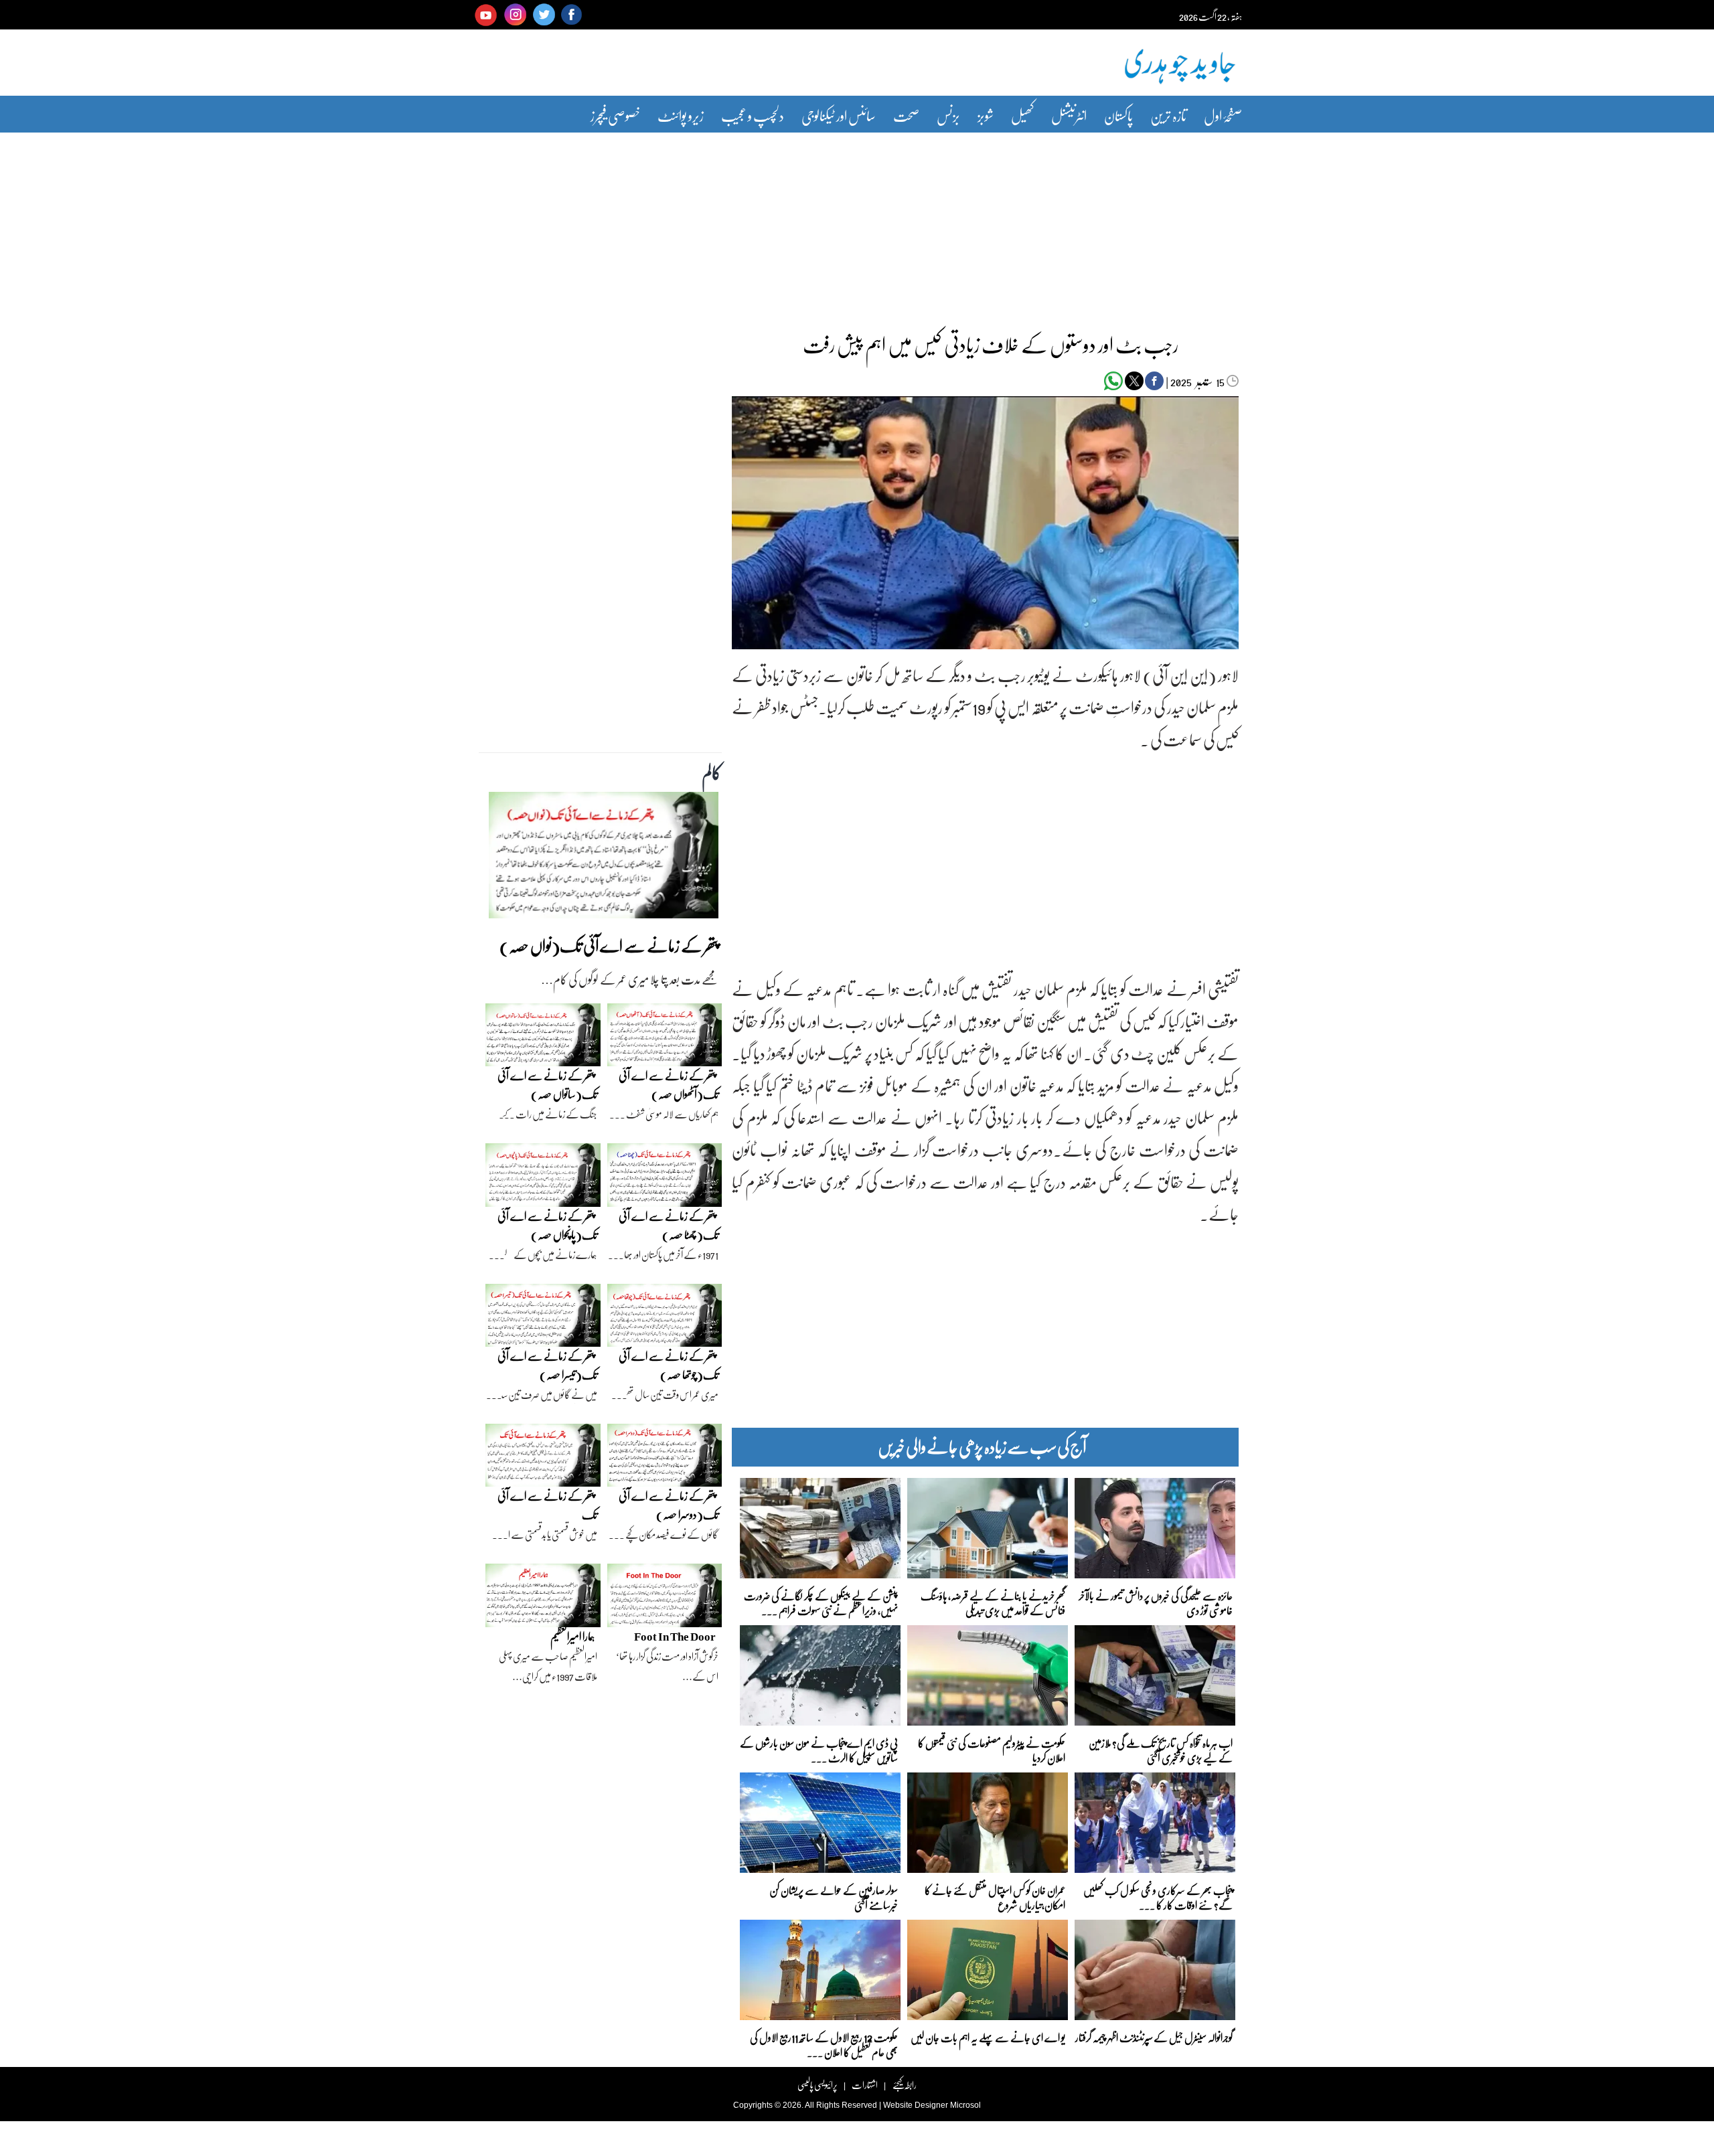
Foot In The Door (675, 1636)
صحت (906, 115)
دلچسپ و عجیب (753, 115)
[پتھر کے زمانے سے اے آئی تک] (543, 1459)
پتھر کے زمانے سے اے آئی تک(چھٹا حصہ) (669, 1225)
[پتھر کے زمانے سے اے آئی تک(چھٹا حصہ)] (665, 1178)
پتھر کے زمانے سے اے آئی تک (547, 1505)
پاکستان (1118, 115)
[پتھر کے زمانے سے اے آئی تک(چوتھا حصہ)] (665, 1319)
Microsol (965, 2105)
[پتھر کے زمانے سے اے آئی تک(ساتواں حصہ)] (543, 1038)
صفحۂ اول (1223, 115)
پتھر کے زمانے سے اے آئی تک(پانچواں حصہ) (547, 1225)
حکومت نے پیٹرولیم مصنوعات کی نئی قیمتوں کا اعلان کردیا (992, 1749)
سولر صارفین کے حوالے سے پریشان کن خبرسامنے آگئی (834, 1897)
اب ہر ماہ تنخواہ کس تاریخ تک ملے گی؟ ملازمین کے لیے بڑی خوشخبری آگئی (1161, 1749)
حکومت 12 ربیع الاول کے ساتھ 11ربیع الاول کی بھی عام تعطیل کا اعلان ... (824, 2044)
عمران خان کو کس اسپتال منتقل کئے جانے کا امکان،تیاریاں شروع (995, 1897)
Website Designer (916, 2105)
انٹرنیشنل (1069, 115)
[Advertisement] (857, 223)
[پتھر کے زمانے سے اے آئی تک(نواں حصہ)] (604, 859)
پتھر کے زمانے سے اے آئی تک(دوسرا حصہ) (669, 1505)
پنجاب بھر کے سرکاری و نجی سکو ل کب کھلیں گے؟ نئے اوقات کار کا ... (1158, 1897)
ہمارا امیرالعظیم (572, 1636)
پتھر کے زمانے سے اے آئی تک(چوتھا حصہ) (669, 1365)
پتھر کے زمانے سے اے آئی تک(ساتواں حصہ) (547, 1085)
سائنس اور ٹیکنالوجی (839, 115)
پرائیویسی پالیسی (817, 2085)
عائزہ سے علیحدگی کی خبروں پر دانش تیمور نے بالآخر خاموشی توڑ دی (1156, 1602)
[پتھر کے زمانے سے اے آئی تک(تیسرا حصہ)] (543, 1319)
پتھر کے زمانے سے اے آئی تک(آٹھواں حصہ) (669, 1085)
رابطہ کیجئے (904, 2085)
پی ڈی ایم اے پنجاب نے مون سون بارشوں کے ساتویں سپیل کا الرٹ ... (819, 1749)
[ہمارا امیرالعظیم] (543, 1599)
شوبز (986, 115)
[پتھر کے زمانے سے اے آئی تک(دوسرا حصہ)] (665, 1459)
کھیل (1022, 115)
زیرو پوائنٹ (681, 115)
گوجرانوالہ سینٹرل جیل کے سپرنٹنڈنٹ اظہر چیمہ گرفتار (1154, 2037)
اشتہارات (865, 2085)
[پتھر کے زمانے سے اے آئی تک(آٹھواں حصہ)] (665, 1038)
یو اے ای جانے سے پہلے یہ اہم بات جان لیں (988, 2037)
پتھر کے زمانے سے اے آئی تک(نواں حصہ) (609, 945)
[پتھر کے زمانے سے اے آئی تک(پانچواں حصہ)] (543, 1178)
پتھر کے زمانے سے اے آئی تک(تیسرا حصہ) (547, 1365)
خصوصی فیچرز (615, 115)
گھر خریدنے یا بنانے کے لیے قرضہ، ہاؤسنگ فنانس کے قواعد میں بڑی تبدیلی (993, 1602)
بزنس (948, 115)
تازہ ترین (1168, 115)
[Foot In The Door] (665, 1599)
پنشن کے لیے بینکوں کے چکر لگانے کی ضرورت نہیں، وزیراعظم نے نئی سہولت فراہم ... (821, 1602)
